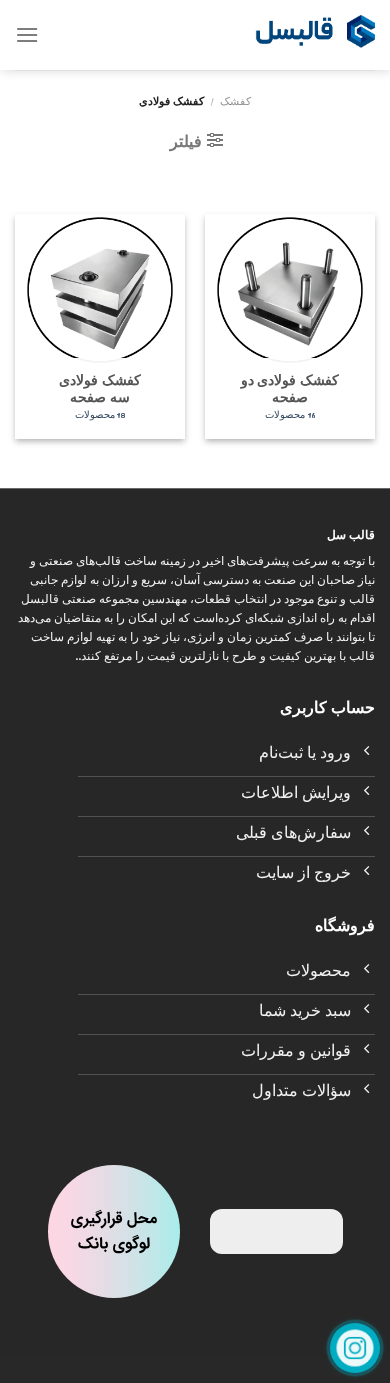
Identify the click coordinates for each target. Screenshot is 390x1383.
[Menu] (27, 34)
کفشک (235, 103)
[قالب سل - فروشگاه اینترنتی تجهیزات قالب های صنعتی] (315, 35)
